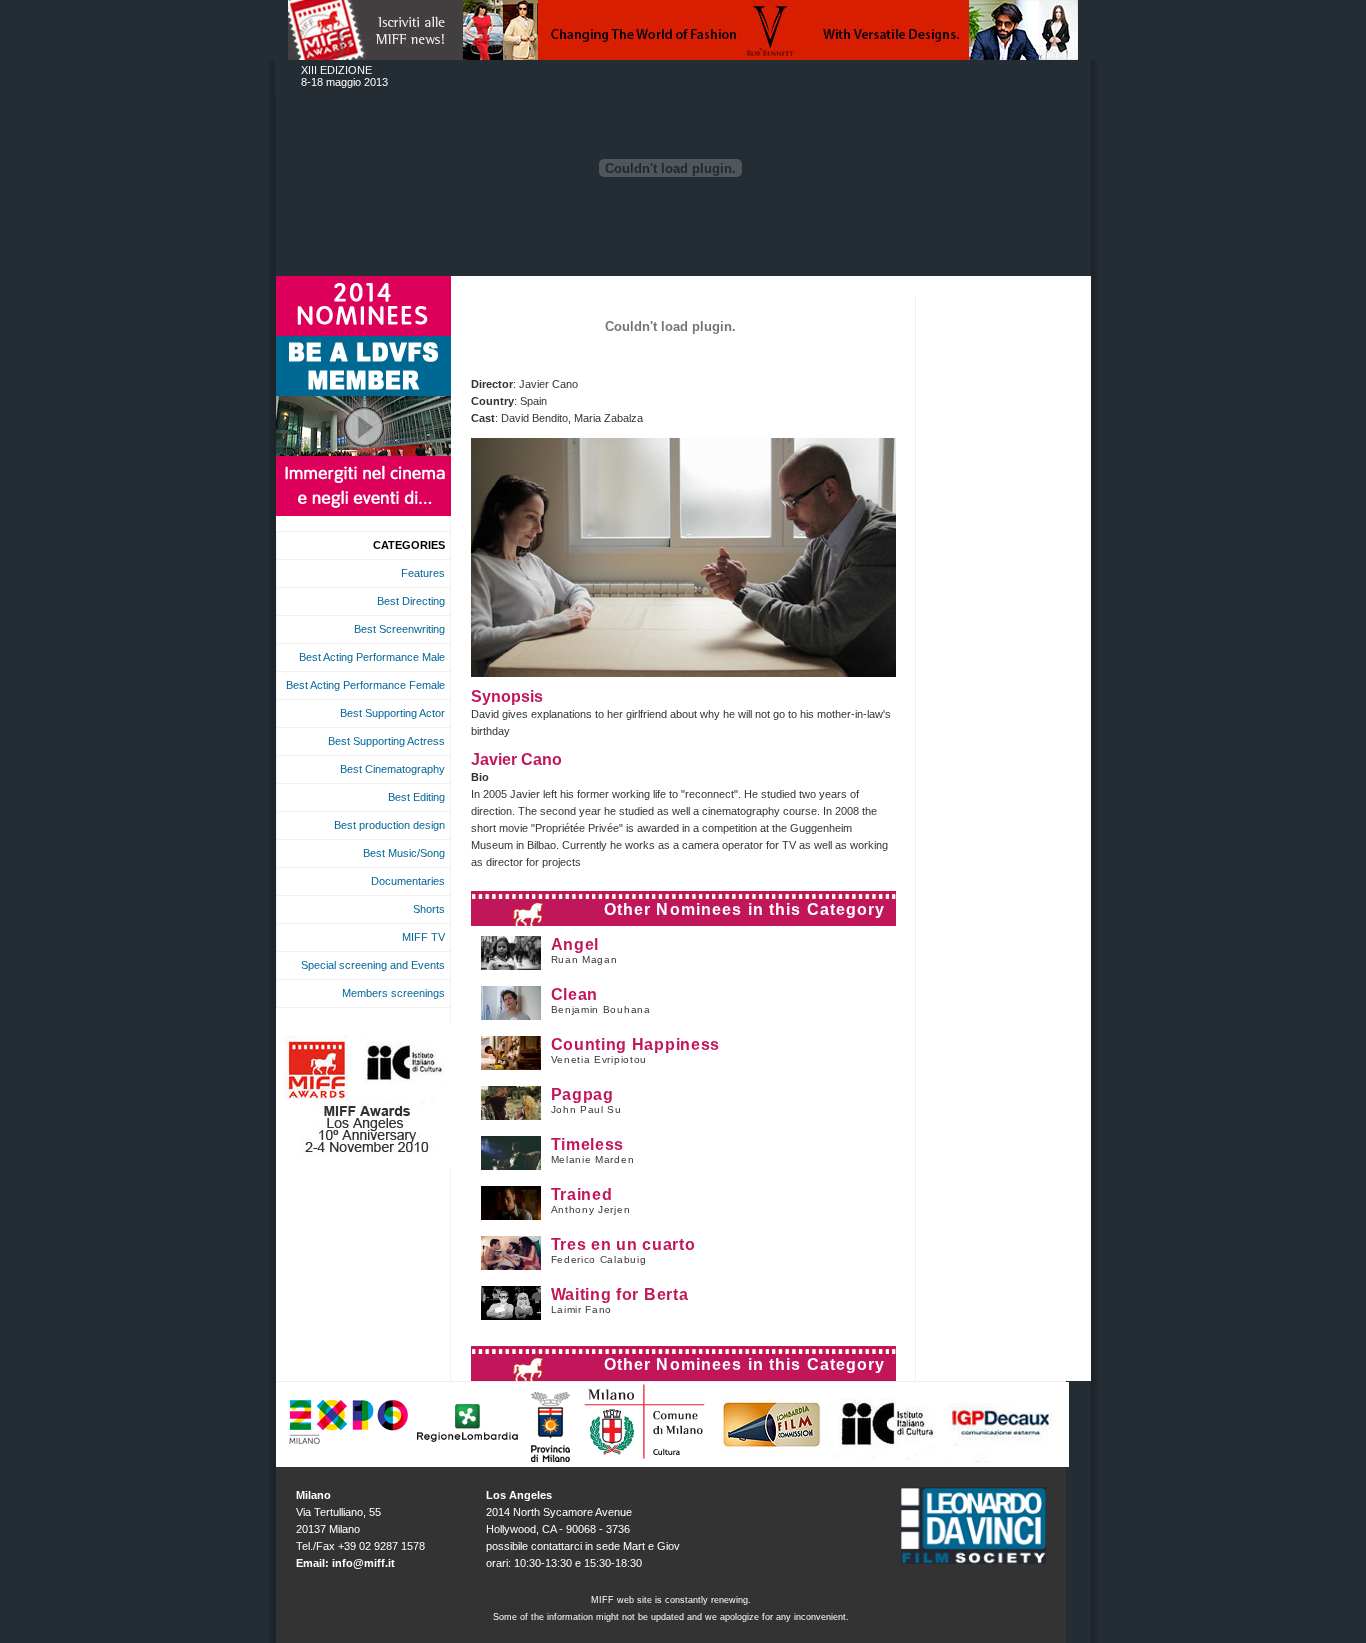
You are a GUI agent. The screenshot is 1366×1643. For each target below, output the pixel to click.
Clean (575, 994)
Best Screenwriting (399, 629)
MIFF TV (423, 937)
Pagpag (582, 1094)
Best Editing (416, 797)
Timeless (588, 1144)
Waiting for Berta (620, 1294)
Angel (575, 944)
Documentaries (408, 881)
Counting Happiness (636, 1044)
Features (423, 573)
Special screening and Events (373, 965)
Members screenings (393, 993)
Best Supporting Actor (392, 713)
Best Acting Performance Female (365, 685)
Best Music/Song (404, 853)
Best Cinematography (392, 769)
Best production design (389, 825)
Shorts (429, 909)
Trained (582, 1194)
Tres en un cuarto (623, 1244)
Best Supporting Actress (386, 741)
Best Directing (411, 601)
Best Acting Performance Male (372, 657)
